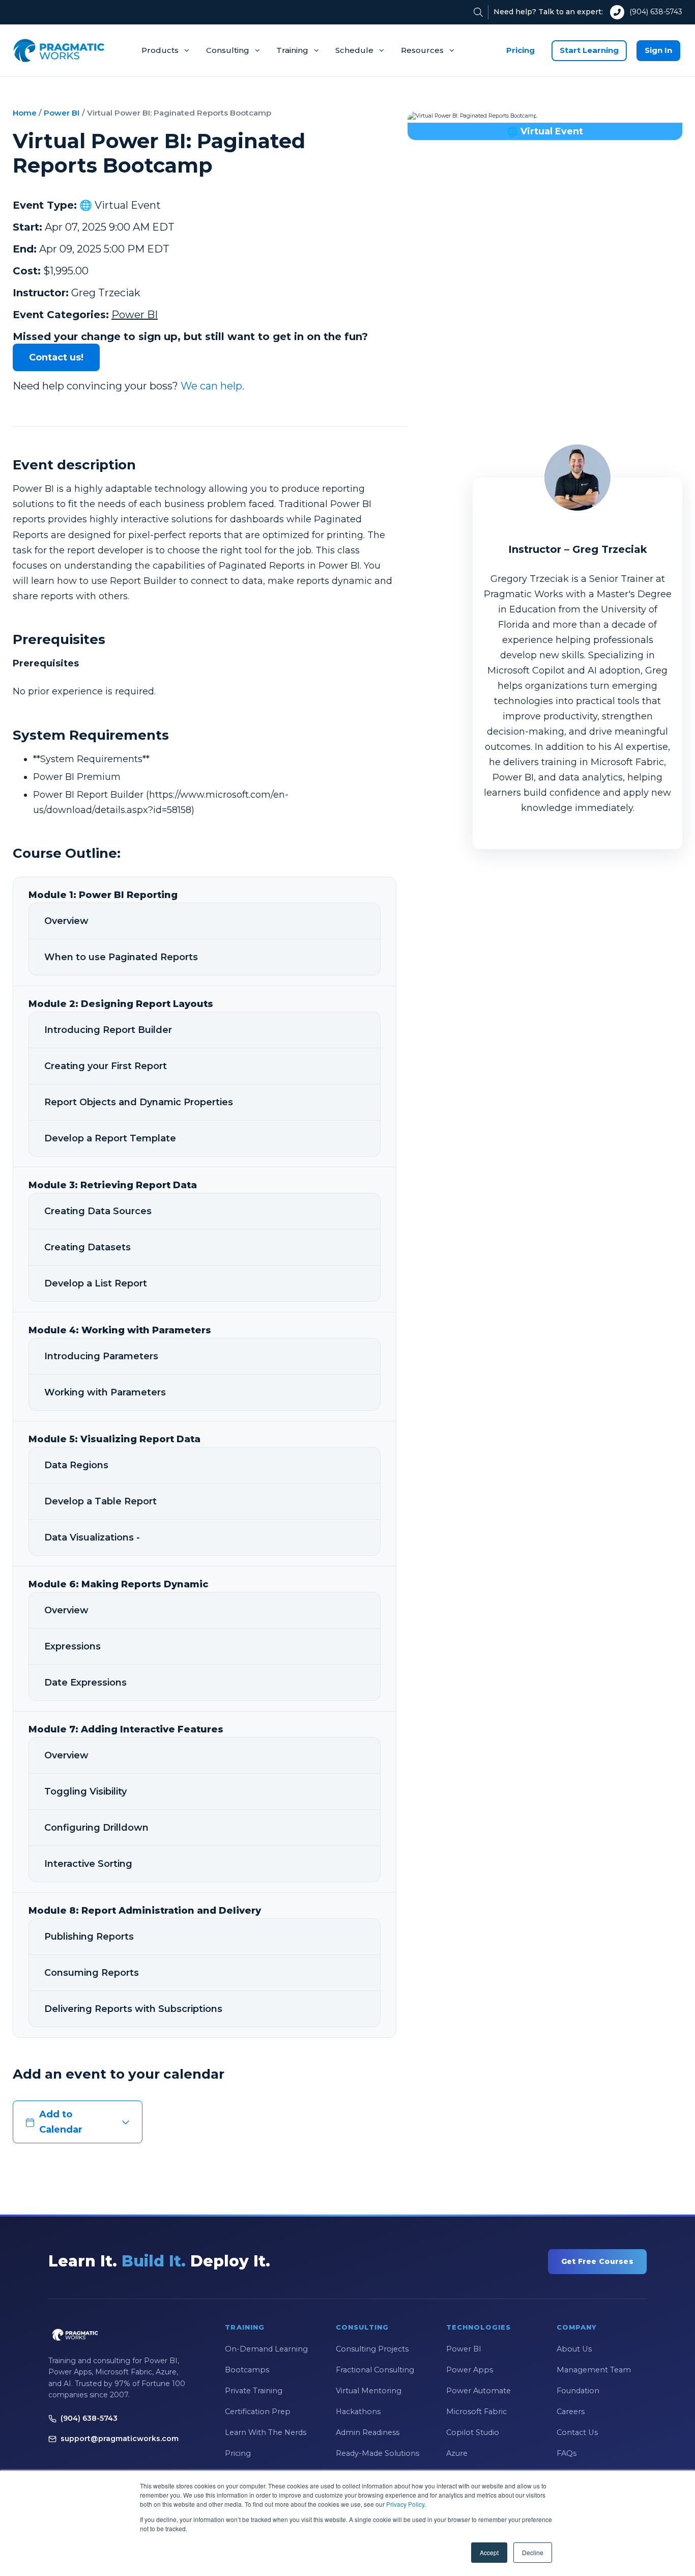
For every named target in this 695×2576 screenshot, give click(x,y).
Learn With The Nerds (266, 2432)
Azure (457, 2453)
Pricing (520, 50)
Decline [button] (533, 2552)
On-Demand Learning (266, 2349)
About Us (574, 2349)
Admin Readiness (368, 2432)
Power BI (62, 113)
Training (292, 50)
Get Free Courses (597, 2261)
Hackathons (358, 2412)
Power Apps (470, 2370)
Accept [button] (489, 2552)
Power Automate (479, 2391)
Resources (422, 50)
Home (25, 113)
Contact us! (56, 357)
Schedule (354, 50)
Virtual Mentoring (369, 2391)
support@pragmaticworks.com (120, 2439)
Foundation (578, 2391)
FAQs (567, 2453)
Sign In (658, 50)
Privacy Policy (405, 2504)
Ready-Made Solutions (378, 2453)
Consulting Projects (372, 2349)
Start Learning (589, 50)
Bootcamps (247, 2370)
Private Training (254, 2391)
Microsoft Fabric (476, 2412)
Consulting (228, 50)
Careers (571, 2412)
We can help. (212, 386)
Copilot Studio (473, 2432)
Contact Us (577, 2432)
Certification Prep (258, 2412)
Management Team (594, 2370)
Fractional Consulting (375, 2370)
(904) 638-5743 (656, 12)
